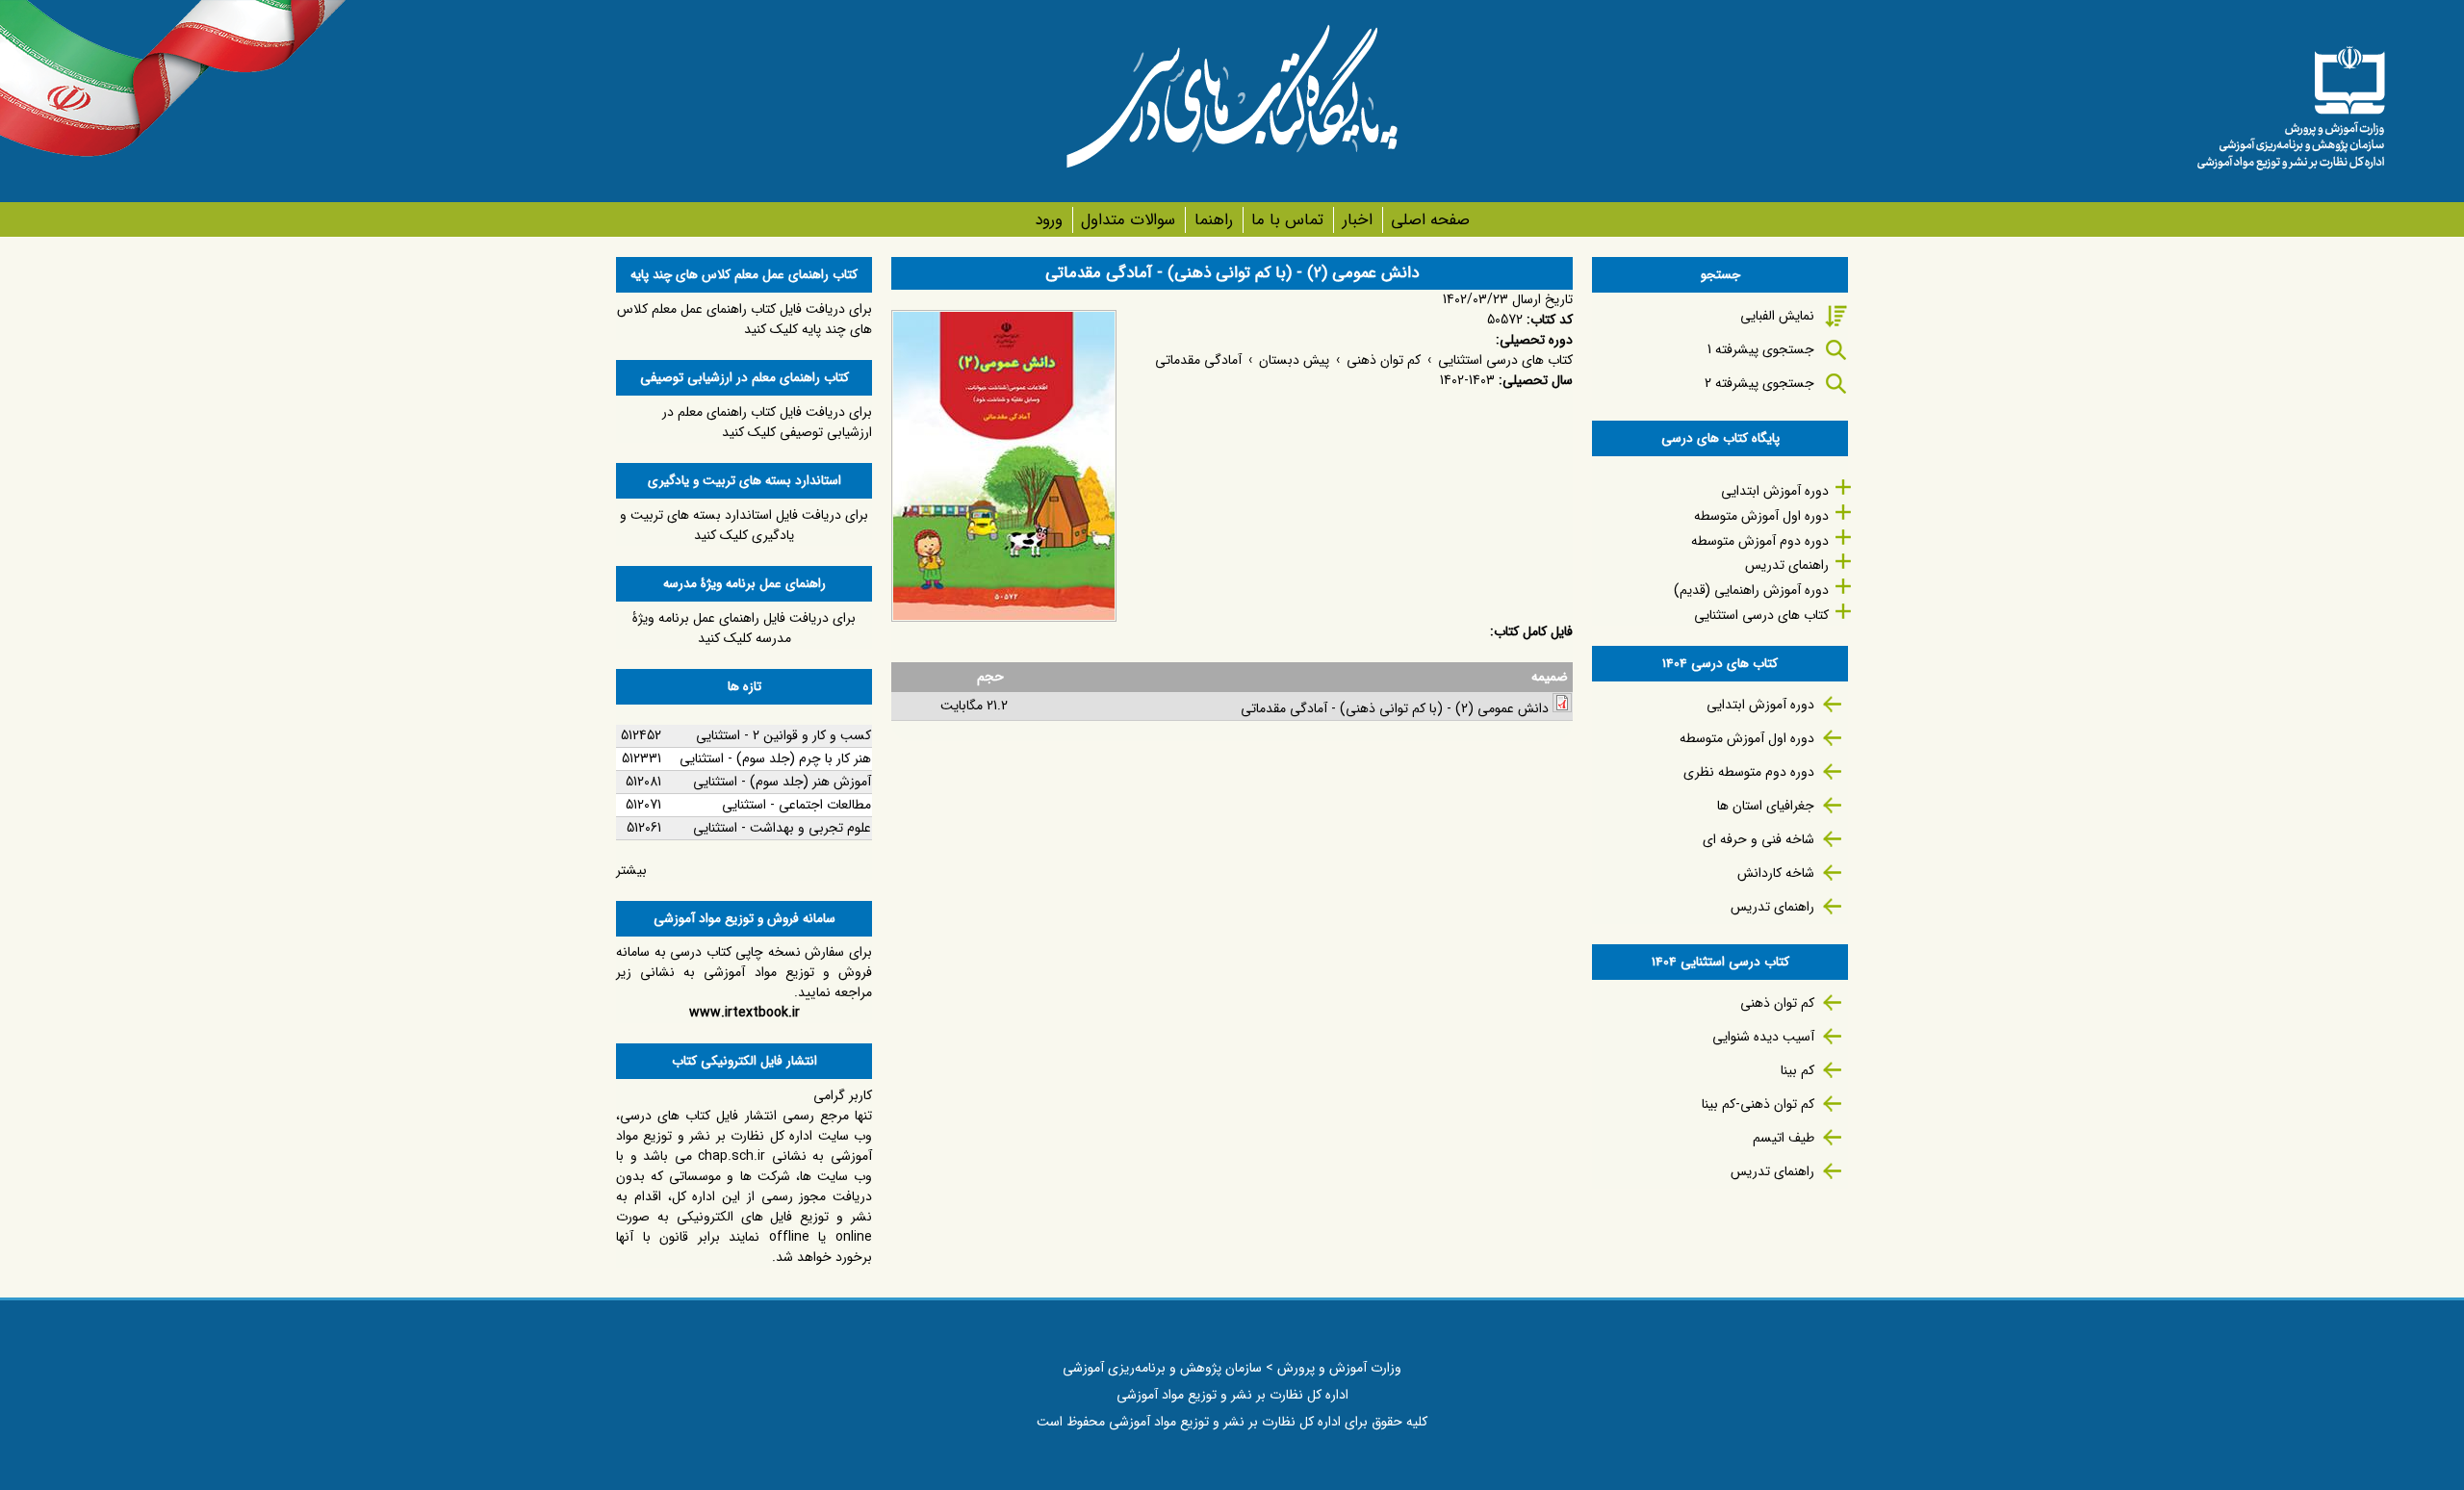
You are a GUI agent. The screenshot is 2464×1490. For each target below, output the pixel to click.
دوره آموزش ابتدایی (1775, 491)
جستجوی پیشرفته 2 (1759, 383)
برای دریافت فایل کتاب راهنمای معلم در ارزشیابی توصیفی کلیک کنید (767, 422)
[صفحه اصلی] (2291, 101)
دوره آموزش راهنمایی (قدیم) (1751, 590)
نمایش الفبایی (1777, 316)
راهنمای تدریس (1787, 565)
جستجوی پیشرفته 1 (1761, 349)
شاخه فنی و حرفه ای (1758, 839)
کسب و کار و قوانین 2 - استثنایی (783, 735)
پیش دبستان (1294, 360)
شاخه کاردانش (1776, 873)
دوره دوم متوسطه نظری (1749, 772)
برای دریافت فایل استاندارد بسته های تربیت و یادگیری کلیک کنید (744, 525)
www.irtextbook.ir (744, 1013)
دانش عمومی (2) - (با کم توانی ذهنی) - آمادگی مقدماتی (1395, 708)
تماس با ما (1287, 220)
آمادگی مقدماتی (1198, 360)
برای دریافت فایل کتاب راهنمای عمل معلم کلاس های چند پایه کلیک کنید (744, 319)
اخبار (1357, 220)
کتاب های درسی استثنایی (1505, 360)
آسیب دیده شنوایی (1763, 1037)
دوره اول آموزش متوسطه (1761, 516)
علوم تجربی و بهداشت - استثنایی (782, 828)
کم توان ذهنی (1384, 360)
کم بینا (1797, 1070)
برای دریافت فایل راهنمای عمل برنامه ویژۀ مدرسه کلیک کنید (744, 628)
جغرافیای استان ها (1766, 806)
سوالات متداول (1128, 220)
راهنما (1213, 220)
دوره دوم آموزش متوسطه (1760, 541)
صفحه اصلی (1430, 220)
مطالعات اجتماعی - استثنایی (796, 805)
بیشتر (631, 870)
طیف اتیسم (1784, 1138)
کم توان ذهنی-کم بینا (1758, 1104)
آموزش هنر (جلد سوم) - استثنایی (782, 782)
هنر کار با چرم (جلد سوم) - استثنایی (775, 758)
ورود (1049, 220)
